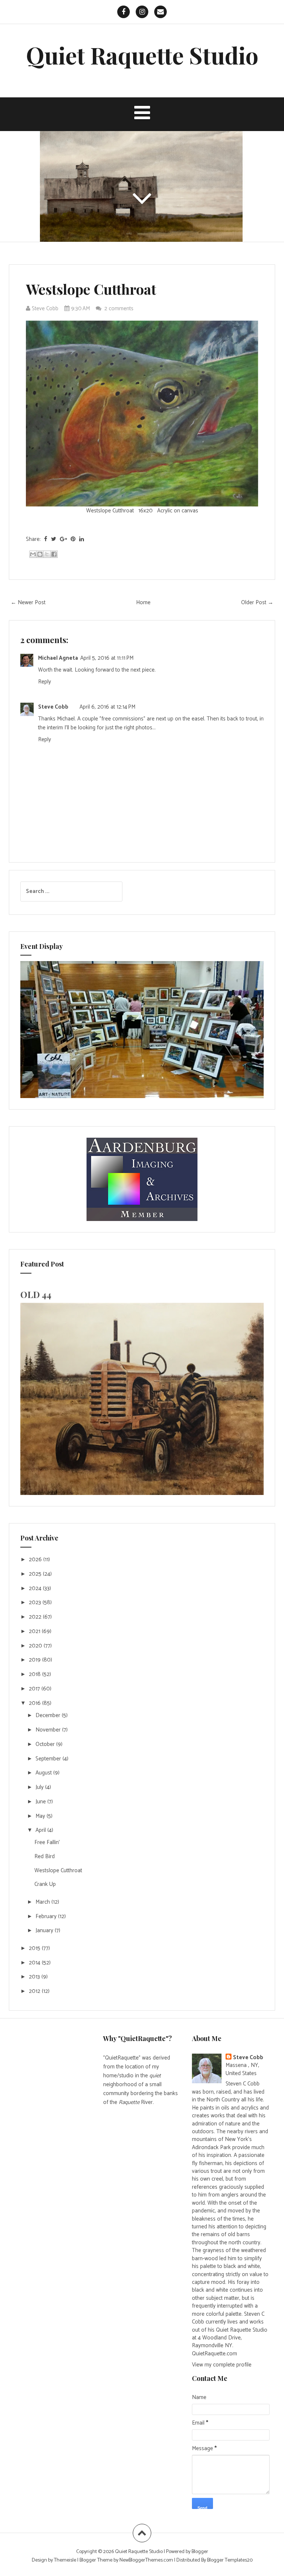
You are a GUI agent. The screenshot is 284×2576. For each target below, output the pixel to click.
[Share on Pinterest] (73, 539)
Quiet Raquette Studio (142, 55)
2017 (35, 1689)
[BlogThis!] (40, 554)
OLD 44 (36, 1294)
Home (143, 603)
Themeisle (65, 2560)
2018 (35, 1674)
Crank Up (45, 1884)
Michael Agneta (58, 658)
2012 (35, 1991)
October (46, 1744)
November (49, 1730)
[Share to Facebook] (54, 554)
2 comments (120, 309)
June (41, 1802)
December (49, 1715)
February (47, 1916)
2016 (35, 1703)
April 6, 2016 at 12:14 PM (107, 707)
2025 (36, 1574)
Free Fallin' (47, 1842)
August (44, 1773)
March (43, 1902)
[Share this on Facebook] (46, 539)
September (49, 1759)
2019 (35, 1660)
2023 (36, 1603)
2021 (35, 1631)
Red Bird (45, 1856)
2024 (36, 1588)
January (45, 1931)
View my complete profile (222, 2365)
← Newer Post (28, 603)
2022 (36, 1617)
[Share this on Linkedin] (82, 539)
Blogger (200, 2552)
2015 (35, 1948)
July (40, 1787)
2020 (36, 1646)
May (41, 1816)
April (41, 1830)
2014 (35, 1963)
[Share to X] (47, 554)
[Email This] (33, 554)
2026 (36, 1560)
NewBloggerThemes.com (146, 2560)
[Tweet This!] (54, 539)
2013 (35, 1977)
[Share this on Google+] (63, 539)
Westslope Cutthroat (91, 289)
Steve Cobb (53, 707)
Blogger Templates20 (230, 2560)
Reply (45, 682)
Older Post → (257, 603)
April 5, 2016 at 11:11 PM (107, 658)
